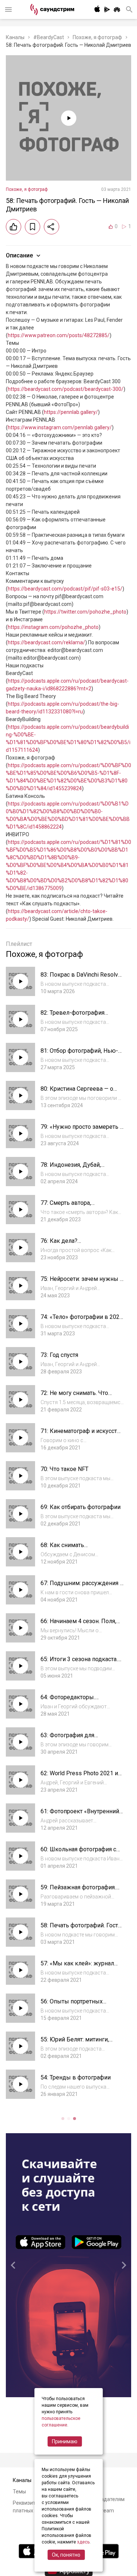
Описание (19, 255)
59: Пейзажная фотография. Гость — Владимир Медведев (81, 1891)
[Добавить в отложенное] (33, 227)
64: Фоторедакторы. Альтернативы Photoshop (75, 1701)
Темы (19, 2492)
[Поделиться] (52, 227)
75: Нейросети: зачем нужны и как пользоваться (82, 1283)
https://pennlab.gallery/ (71, 412)
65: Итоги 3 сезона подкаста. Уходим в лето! (79, 1663)
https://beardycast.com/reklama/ (46, 642)
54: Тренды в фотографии (76, 2077)
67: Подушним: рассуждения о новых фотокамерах (82, 1587)
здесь (83, 2542)
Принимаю (65, 2441)
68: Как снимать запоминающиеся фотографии (82, 1549)
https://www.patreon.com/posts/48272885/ (59, 335)
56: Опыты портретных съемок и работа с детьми (76, 2005)
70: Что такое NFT (64, 1469)
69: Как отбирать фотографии (81, 1507)
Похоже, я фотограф (97, 37)
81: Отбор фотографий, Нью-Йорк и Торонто (79, 1054)
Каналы (15, 37)
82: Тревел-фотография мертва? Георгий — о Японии (80, 1016)
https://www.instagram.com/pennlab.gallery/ (60, 427)
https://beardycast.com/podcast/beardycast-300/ (66, 389)
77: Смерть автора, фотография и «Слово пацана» (82, 1206)
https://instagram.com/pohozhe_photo (53, 627)
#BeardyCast (49, 37)
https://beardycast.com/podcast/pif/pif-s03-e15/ (65, 589)
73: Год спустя (59, 1355)
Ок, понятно (66, 2555)
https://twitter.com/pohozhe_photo (85, 612)
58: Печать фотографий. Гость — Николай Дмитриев (81, 1929)
